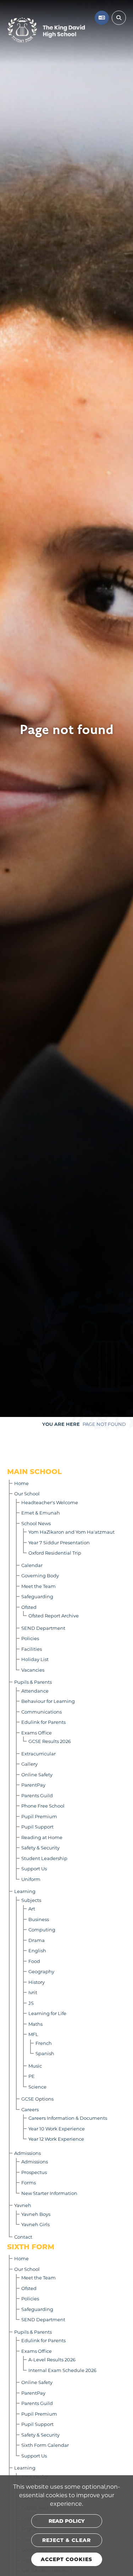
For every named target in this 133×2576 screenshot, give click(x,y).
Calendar (32, 1565)
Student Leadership (44, 1858)
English (37, 1950)
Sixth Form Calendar (45, 2445)
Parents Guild (37, 1795)
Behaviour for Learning (48, 1701)
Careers (30, 2109)
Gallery (29, 1764)
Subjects (31, 1900)
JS (31, 2003)
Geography (41, 1971)
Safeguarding (37, 1596)
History (37, 1982)
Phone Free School (43, 1806)
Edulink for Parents (43, 1722)
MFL (33, 2034)
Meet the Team (38, 1586)
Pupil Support (37, 1827)
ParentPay (33, 1785)
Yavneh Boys (36, 2214)
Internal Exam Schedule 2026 (62, 2370)
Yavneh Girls (35, 2224)
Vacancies (33, 1670)
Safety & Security (40, 1847)
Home (21, 1483)
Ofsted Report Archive (54, 1615)
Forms (29, 2182)
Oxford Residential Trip (55, 1553)
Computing (42, 1929)
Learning (25, 1891)
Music (35, 2066)
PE (32, 2076)
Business (39, 1919)
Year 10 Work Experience (57, 2128)
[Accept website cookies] (67, 2559)
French (44, 2043)
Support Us (34, 1868)
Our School (27, 1493)
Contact (23, 2237)
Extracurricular (38, 1753)
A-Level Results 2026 (52, 2359)
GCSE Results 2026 (50, 1741)
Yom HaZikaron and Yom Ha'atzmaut (71, 1532)
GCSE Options (37, 2099)
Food (34, 1961)
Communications (41, 1712)
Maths (35, 2024)
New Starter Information (49, 2193)
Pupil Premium (39, 1816)
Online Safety (37, 1774)
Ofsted (29, 1607)
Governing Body (40, 1575)
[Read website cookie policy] (67, 2521)
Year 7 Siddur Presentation (59, 1542)
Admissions (27, 2153)
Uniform (31, 1879)
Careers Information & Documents (68, 2118)
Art (32, 1908)
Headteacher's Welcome (50, 1502)
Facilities (32, 1649)
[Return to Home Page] (46, 30)
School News (36, 1523)
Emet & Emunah (41, 1513)
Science (37, 2087)
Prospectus (34, 2172)
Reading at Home (42, 1837)
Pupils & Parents (33, 1682)
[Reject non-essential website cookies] (67, 2540)
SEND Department (43, 1628)
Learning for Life (47, 2013)
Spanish (45, 2053)
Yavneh (23, 2205)
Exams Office (37, 1733)
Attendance (35, 1691)
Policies (30, 1638)
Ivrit (33, 1992)
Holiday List (35, 1659)
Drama (37, 1940)
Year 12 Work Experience (56, 2139)
